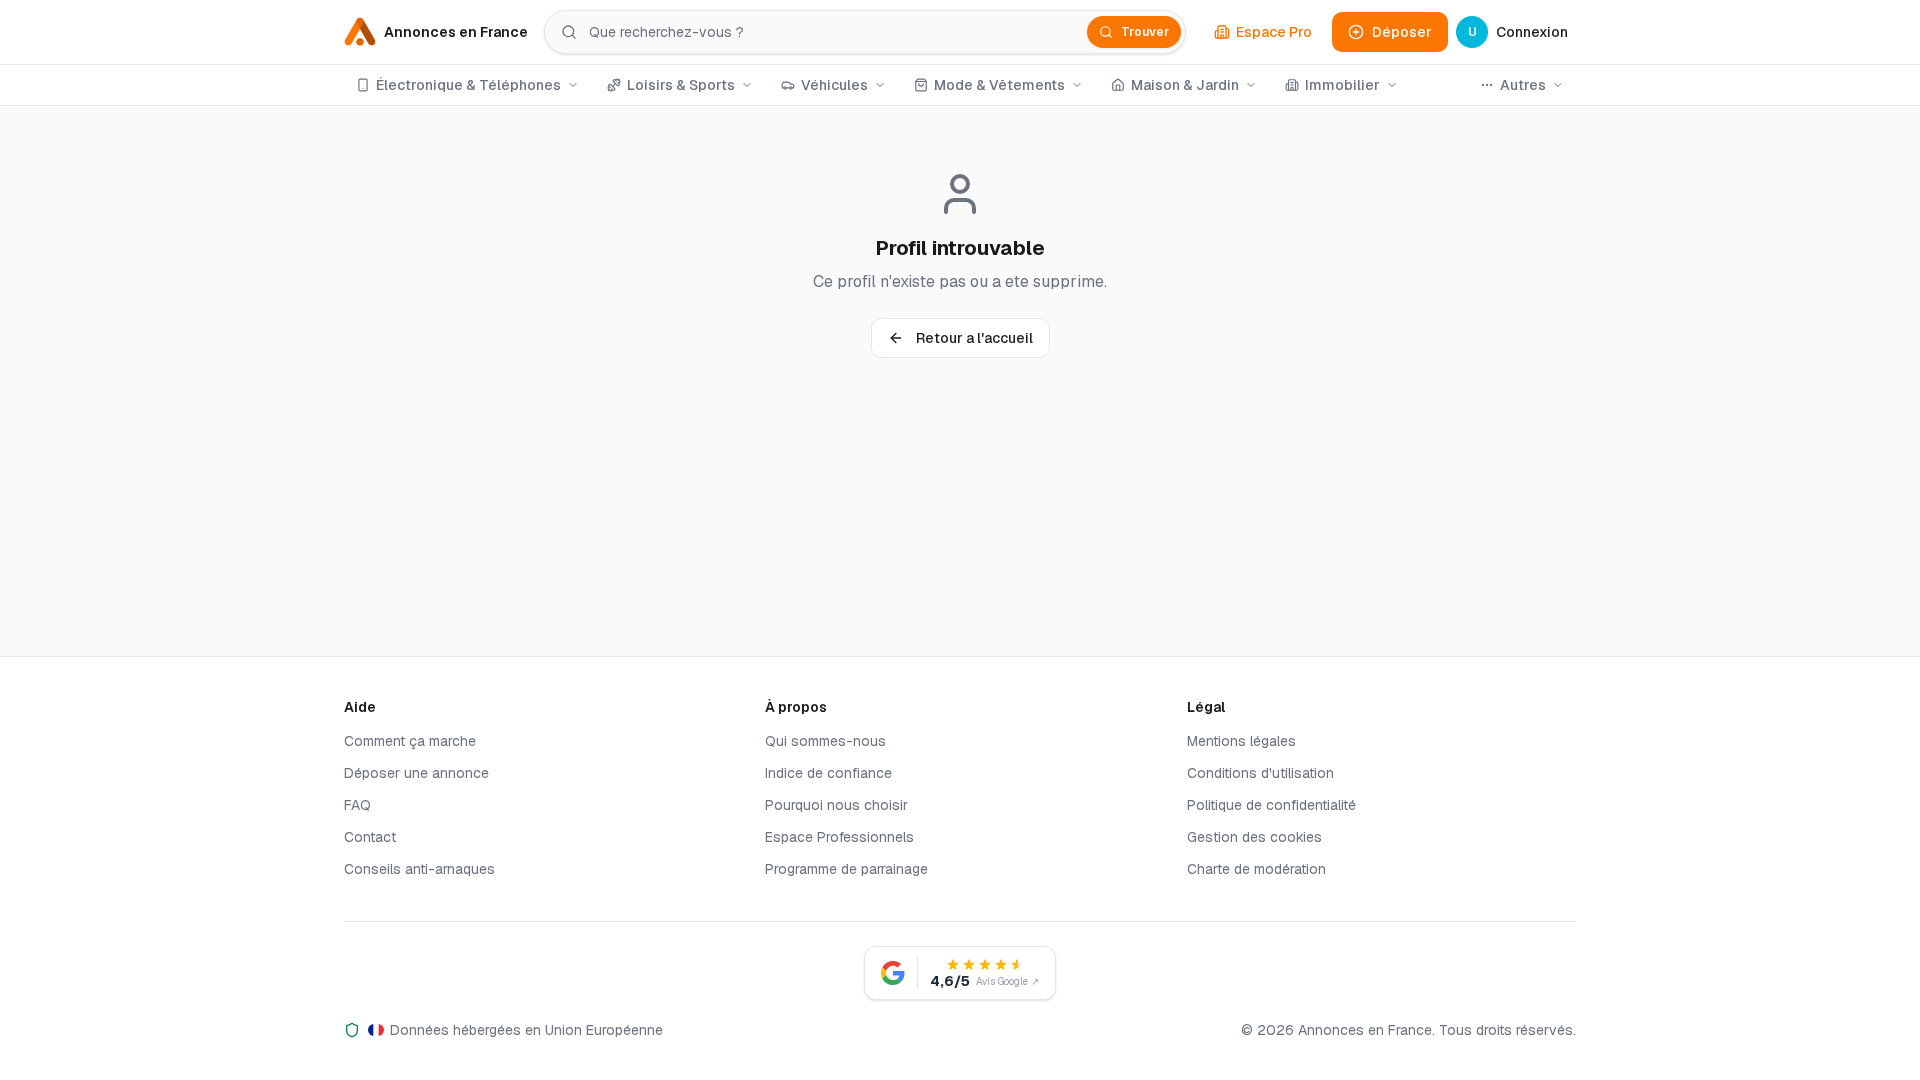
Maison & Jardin (1185, 85)
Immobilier (1342, 85)
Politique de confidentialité (1271, 805)
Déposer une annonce (416, 773)
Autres (1523, 85)
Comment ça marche (410, 741)
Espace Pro (1274, 32)
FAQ (357, 805)
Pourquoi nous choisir (836, 805)
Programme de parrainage (846, 869)
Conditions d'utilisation (1260, 773)
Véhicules (834, 85)
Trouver (1145, 32)
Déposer (1402, 32)
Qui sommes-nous (825, 741)
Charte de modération (1256, 869)
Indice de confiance (828, 773)
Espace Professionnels (839, 837)
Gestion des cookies (1254, 837)
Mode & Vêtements (999, 85)
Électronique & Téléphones (468, 85)
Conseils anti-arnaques (419, 869)
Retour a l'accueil (974, 338)
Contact (370, 837)
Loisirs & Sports (681, 85)
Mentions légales (1241, 741)
